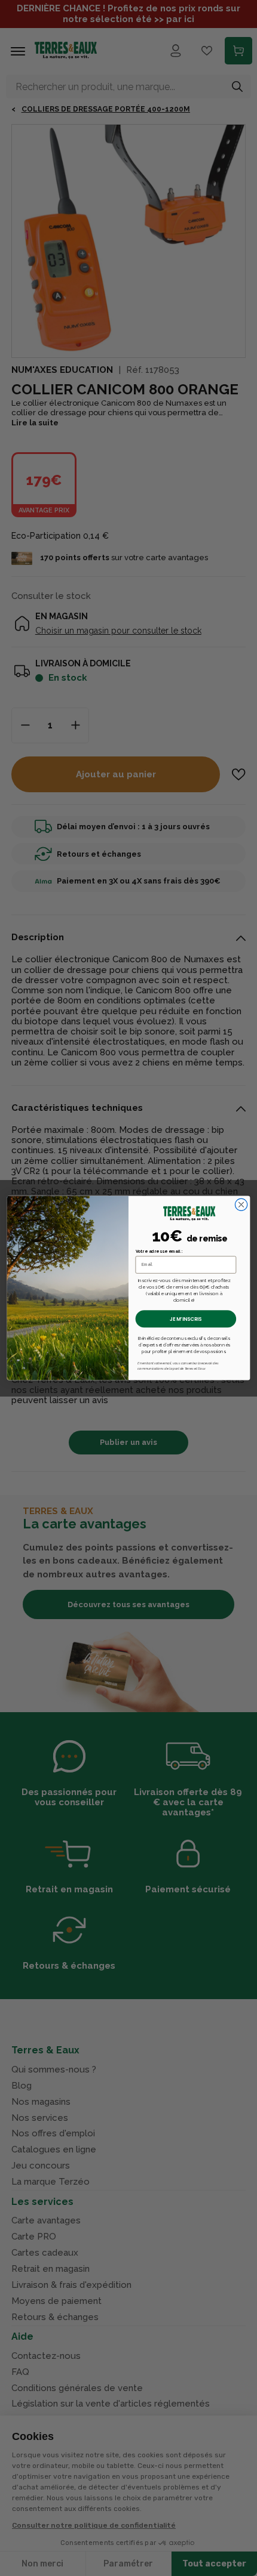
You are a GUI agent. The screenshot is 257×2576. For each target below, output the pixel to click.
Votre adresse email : (159, 1252)
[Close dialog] (241, 1204)
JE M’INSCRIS (186, 1319)
